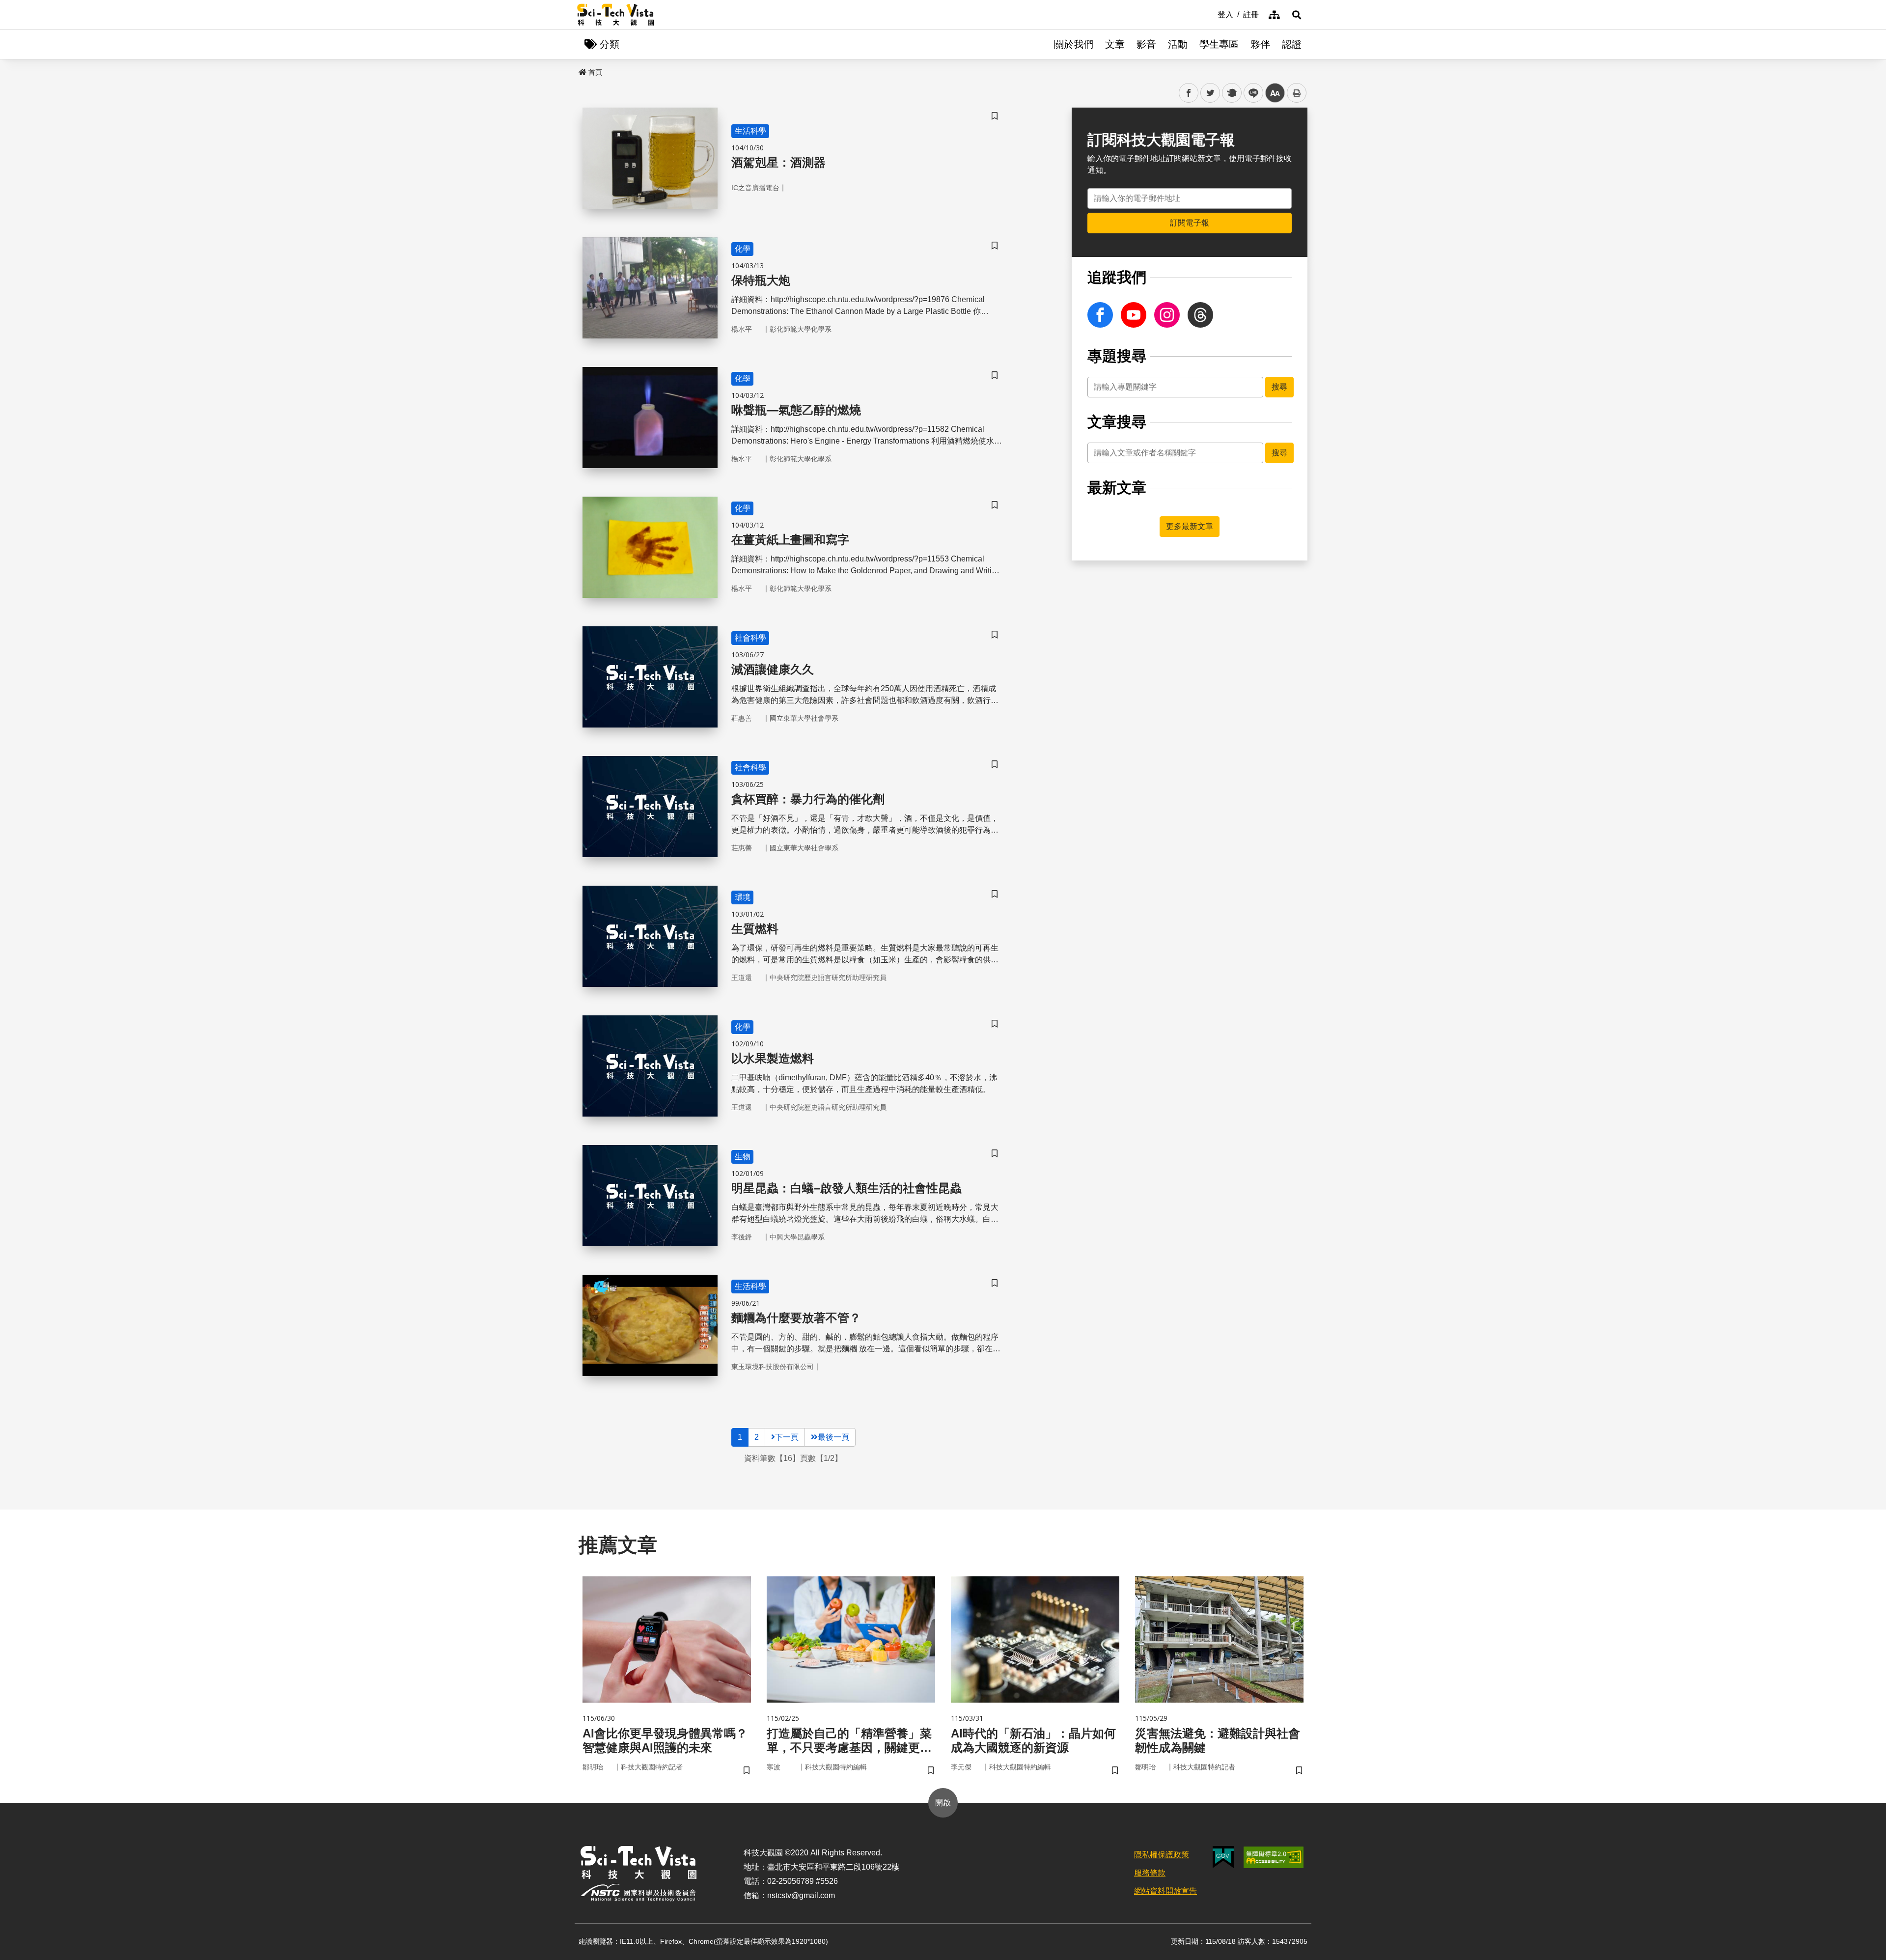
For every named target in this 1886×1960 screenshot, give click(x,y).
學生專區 (1219, 44)
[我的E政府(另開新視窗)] (1223, 1857)
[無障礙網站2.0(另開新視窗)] (1274, 1857)
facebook (1189, 93)
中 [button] (1275, 93)
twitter (1210, 93)
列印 (1297, 93)
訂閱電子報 (1190, 223)
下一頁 (787, 1437)
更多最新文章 (1190, 526)
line (1250, 93)
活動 (1178, 44)
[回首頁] (616, 15)
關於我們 (1074, 44)
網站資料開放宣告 (1165, 1891)
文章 (1115, 44)
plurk (1231, 93)
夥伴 (1260, 44)
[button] (1297, 15)
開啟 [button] (943, 1803)
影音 (1146, 44)
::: (1211, 14)
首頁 (595, 72)
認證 (1292, 44)
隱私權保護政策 (1162, 1855)
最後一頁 (833, 1437)
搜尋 (1279, 387)
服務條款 (1150, 1873)
